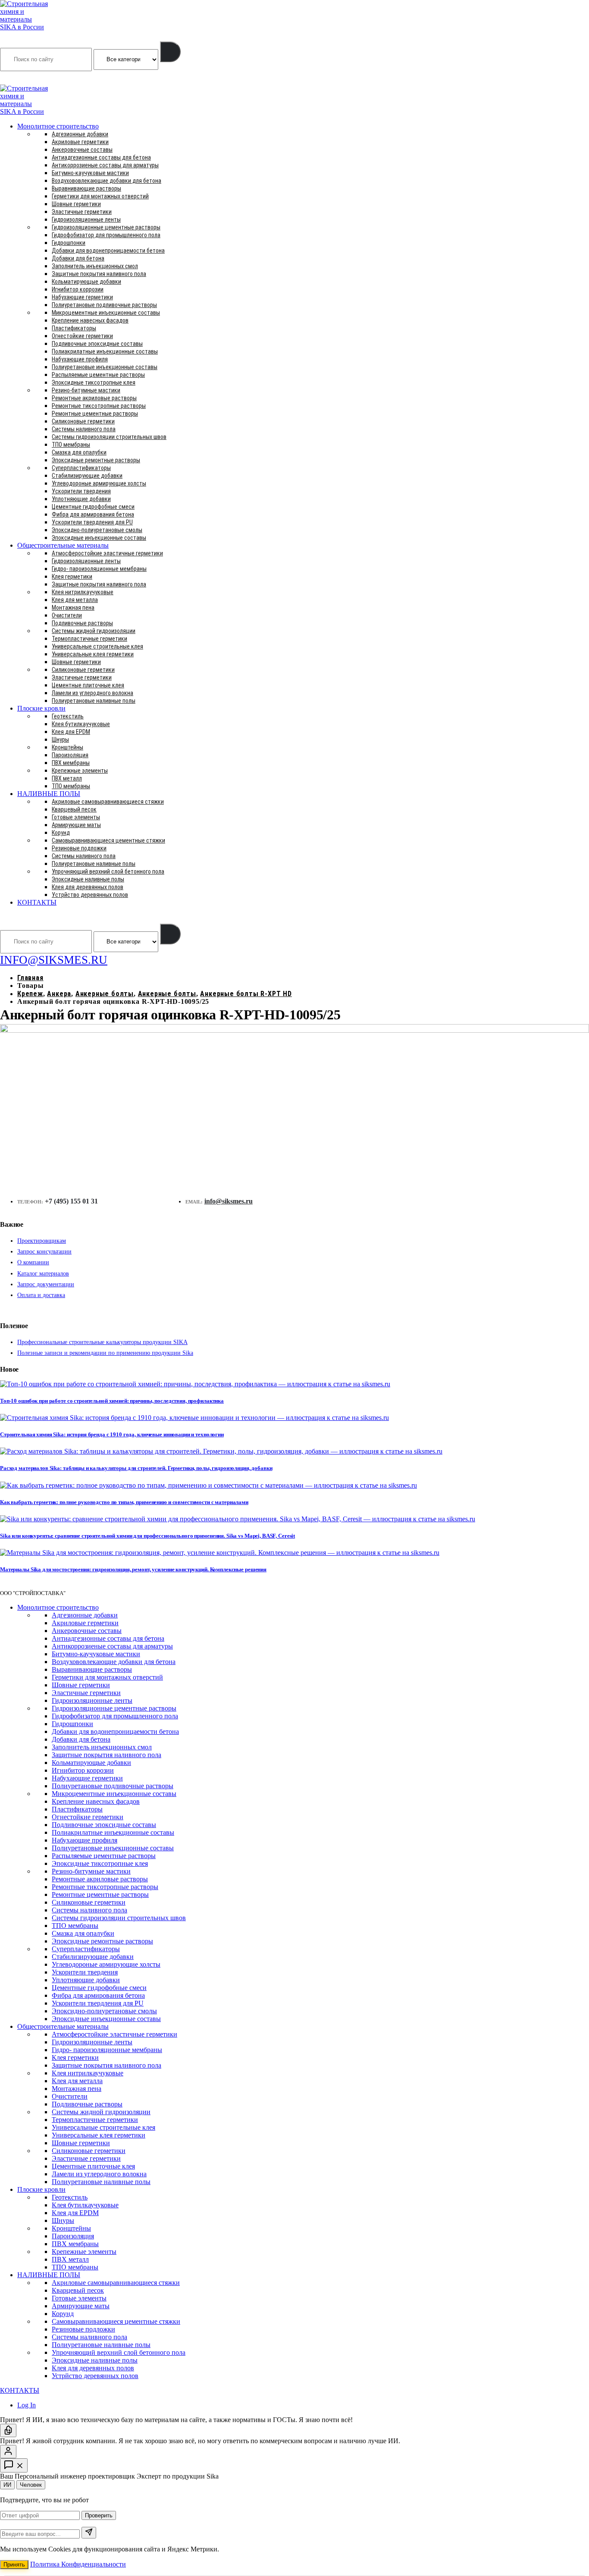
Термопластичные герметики (89, 639)
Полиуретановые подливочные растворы (104, 305)
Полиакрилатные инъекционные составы (105, 351)
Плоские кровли (41, 708)
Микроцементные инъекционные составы (106, 313)
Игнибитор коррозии (78, 289)
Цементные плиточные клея (88, 685)
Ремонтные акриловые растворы (94, 398)
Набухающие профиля (80, 359)
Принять (14, 2565)
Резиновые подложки (79, 848)
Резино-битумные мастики (86, 390)
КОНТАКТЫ (37, 902)
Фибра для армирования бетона (93, 514)
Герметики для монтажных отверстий (100, 196)
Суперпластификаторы (81, 468)
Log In (27, 2405)
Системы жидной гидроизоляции (94, 631)
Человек (31, 2485)
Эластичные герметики (82, 212)
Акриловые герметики (80, 142)
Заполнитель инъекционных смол (95, 266)
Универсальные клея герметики (93, 654)
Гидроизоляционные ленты (86, 219)
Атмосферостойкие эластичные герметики (107, 553)
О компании (33, 1262)
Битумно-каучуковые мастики (90, 173)
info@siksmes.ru (229, 1201)
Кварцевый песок (74, 809)
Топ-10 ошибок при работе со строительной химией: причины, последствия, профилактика (112, 1401)
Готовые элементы (76, 817)
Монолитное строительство (58, 126)
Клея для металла (75, 600)
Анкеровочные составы (82, 150)
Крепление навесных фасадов (90, 320)
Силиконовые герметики (83, 421)
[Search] (170, 52)
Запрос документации (46, 1284)
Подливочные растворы (82, 623)
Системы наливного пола (84, 429)
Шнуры (60, 740)
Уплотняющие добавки (81, 499)
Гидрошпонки (69, 243)
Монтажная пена (73, 608)
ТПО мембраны (71, 445)
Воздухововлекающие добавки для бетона (107, 181)
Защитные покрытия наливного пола (99, 274)
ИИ (7, 2485)
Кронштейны (67, 747)
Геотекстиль (68, 716)
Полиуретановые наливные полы (94, 701)
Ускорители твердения (81, 491)
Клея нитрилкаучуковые (83, 592)
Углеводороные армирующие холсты (99, 483)
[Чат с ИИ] (8, 2430)
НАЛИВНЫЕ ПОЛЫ (49, 794)
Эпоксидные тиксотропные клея (94, 382)
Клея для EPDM (71, 732)
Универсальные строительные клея (97, 646)
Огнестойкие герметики (82, 336)
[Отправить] (89, 2533)
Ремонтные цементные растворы (95, 414)
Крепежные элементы (80, 771)
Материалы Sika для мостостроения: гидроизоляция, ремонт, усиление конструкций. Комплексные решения (133, 1569)
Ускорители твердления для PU (92, 522)
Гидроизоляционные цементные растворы (106, 227)
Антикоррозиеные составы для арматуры (105, 165)
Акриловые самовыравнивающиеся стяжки (108, 802)
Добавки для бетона (78, 258)
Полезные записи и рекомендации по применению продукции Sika (105, 1353)
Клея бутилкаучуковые (81, 724)
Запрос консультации (44, 1252)
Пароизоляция (70, 755)
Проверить (99, 2515)
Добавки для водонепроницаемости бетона (108, 251)
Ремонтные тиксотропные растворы (99, 406)
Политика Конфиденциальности (78, 2564)
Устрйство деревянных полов (90, 895)
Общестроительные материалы (63, 545)
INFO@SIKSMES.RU (34, 78)
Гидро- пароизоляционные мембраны (99, 569)
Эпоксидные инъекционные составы (99, 538)
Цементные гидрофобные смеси (93, 507)
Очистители (67, 615)
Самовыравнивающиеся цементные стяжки (108, 840)
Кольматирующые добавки (86, 282)
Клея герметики (72, 577)
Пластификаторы (74, 328)
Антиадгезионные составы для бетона (101, 157)
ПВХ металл (67, 778)
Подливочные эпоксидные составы (97, 344)
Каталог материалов (43, 1274)
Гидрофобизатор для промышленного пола (106, 235)
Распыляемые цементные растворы (98, 375)
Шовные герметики (76, 204)
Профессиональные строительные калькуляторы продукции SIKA (102, 1342)
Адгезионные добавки (80, 134)
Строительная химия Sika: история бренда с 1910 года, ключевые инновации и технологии (112, 1434)
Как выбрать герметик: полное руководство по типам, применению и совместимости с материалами (124, 1502)
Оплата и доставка (41, 1295)
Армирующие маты (76, 825)
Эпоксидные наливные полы (88, 879)
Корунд (61, 833)
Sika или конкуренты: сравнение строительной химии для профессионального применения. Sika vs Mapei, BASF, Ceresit (147, 1536)
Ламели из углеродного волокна (92, 693)
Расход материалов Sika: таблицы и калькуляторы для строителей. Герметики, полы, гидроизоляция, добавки (136, 1468)
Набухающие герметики (82, 297)
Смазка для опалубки (79, 452)
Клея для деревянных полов (88, 887)
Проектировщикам (42, 1241)
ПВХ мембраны (71, 763)
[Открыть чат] (14, 2465)
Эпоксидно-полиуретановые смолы (97, 530)
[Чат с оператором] (8, 2452)
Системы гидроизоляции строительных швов (109, 437)
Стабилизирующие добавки (87, 476)
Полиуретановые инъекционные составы (105, 367)
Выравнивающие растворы (86, 188)
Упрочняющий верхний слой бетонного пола (108, 871)
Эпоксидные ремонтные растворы (96, 460)
